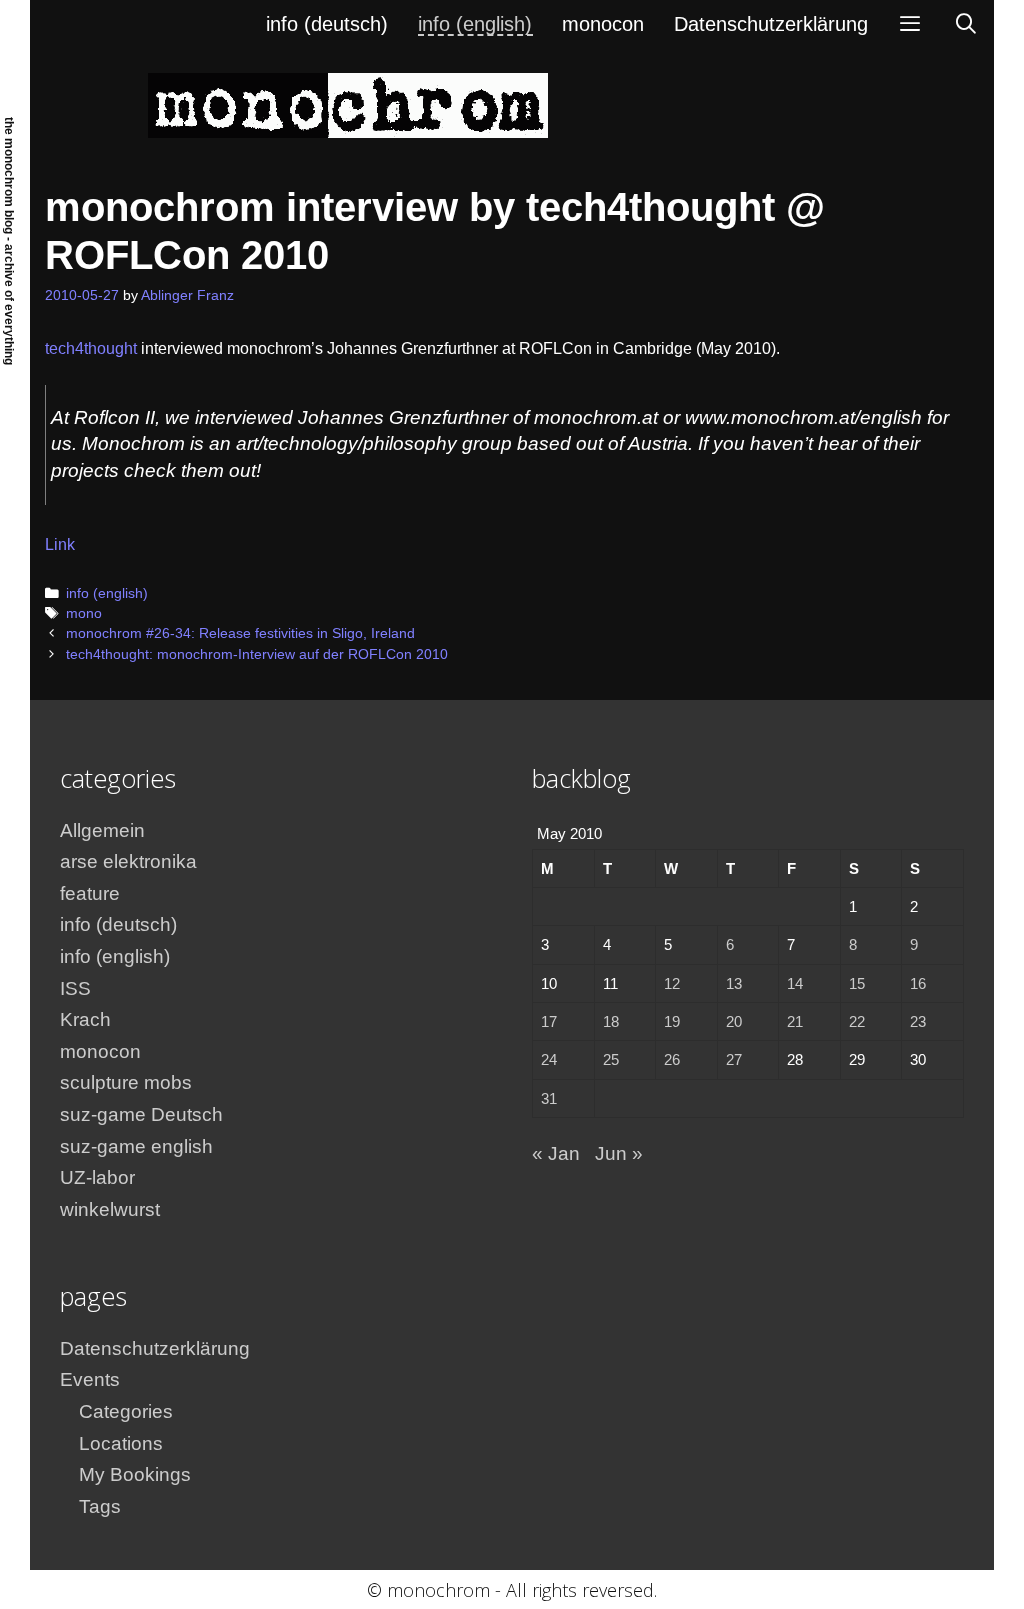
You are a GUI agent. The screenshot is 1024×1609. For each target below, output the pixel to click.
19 (672, 1021)
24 (549, 1059)
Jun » (619, 1153)
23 (918, 1021)
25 (611, 1059)
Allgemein (102, 830)
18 (611, 1021)
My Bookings (135, 1474)
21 (795, 1021)
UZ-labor (97, 1177)
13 (734, 983)
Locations (121, 1443)
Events (90, 1379)
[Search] (966, 24)
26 (672, 1059)
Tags (100, 1506)
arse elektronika (128, 861)
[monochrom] (348, 104)
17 (549, 1021)
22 (857, 1021)
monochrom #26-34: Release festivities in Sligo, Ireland (240, 633)
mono (84, 613)
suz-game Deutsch (141, 1114)
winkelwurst (110, 1209)
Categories (126, 1411)
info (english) (475, 24)
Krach (85, 1019)
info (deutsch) (327, 24)
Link (60, 544)
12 (672, 983)
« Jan (556, 1153)
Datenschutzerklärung (771, 24)
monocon (603, 24)
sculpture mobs (126, 1082)
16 (918, 983)
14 (795, 983)
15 (857, 983)
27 (734, 1059)
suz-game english (136, 1146)
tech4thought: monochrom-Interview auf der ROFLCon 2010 (257, 654)
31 (549, 1098)
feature (90, 893)
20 (734, 1021)
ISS (75, 988)
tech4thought (91, 348)
